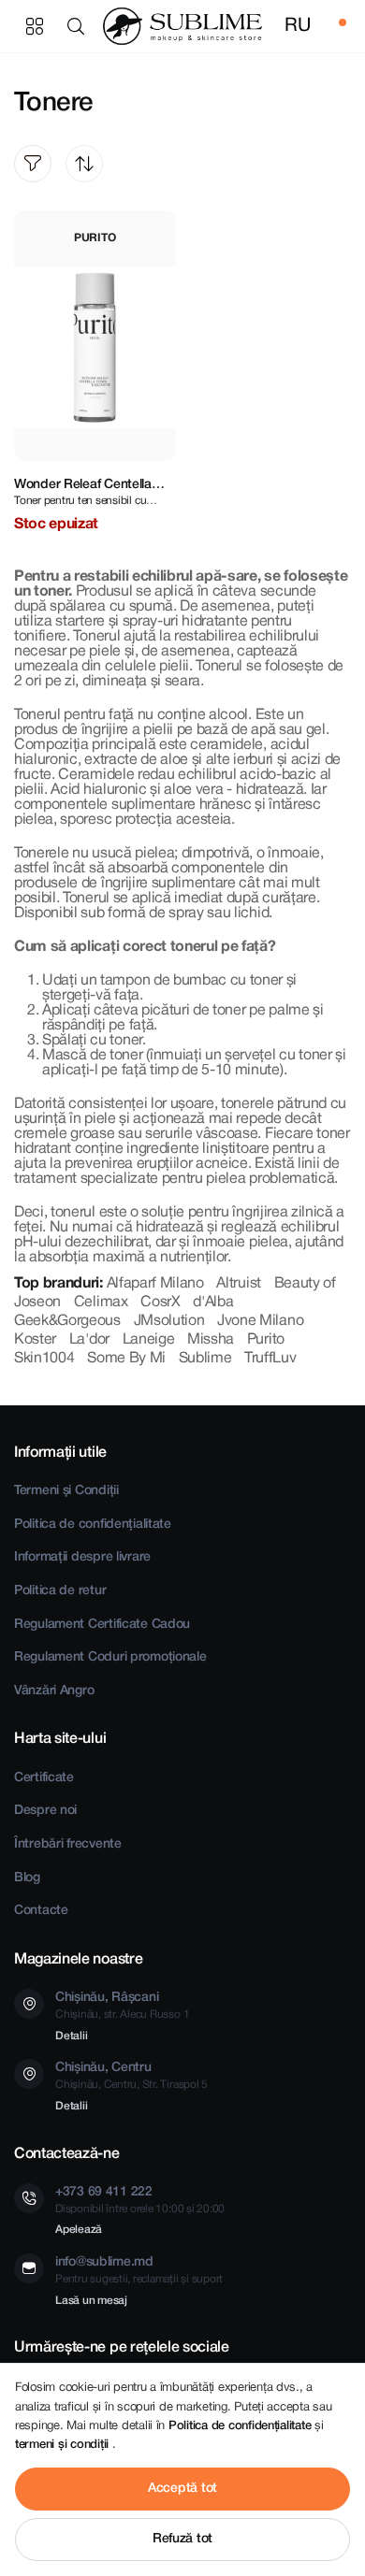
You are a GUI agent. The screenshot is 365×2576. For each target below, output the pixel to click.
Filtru (33, 164)
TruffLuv (270, 1359)
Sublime (205, 1359)
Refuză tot (182, 2539)
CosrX (160, 1302)
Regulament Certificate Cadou (102, 1625)
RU (297, 26)
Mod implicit (84, 164)
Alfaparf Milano (155, 1284)
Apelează (79, 2230)
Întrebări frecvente (68, 1844)
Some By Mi (126, 1359)
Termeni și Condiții (66, 1491)
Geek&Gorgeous (67, 1321)
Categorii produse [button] (35, 26)
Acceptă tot (182, 2489)
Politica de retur (60, 1591)
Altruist (238, 1284)
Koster (35, 1340)
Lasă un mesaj (91, 2301)
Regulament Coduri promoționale (110, 1657)
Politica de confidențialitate (93, 1525)
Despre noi (45, 1811)
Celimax (101, 1302)
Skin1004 (44, 1359)
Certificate (44, 1778)
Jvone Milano (260, 1321)
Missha (211, 1340)
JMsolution (169, 1321)
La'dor (89, 1340)
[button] (80, 26)
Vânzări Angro (54, 1691)
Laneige (149, 1340)
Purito (266, 1340)
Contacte (41, 1911)
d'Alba (213, 1302)
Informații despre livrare (82, 1557)
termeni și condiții (64, 2445)
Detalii (71, 2036)
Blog (27, 1878)
